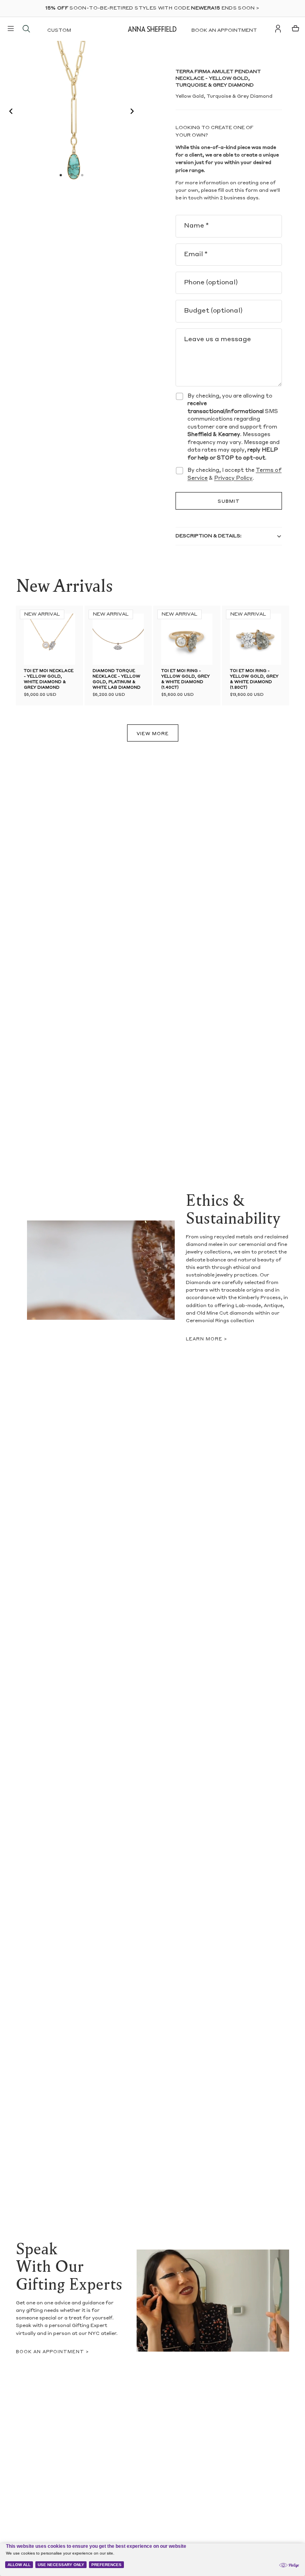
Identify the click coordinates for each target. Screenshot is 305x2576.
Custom (59, 31)
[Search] (26, 29)
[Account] (278, 29)
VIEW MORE (153, 734)
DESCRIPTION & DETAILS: (208, 536)
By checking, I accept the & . (235, 474)
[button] (9, 112)
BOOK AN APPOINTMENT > (52, 2352)
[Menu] (11, 29)
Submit (229, 502)
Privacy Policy (233, 478)
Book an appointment (224, 31)
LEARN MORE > (207, 1339)
